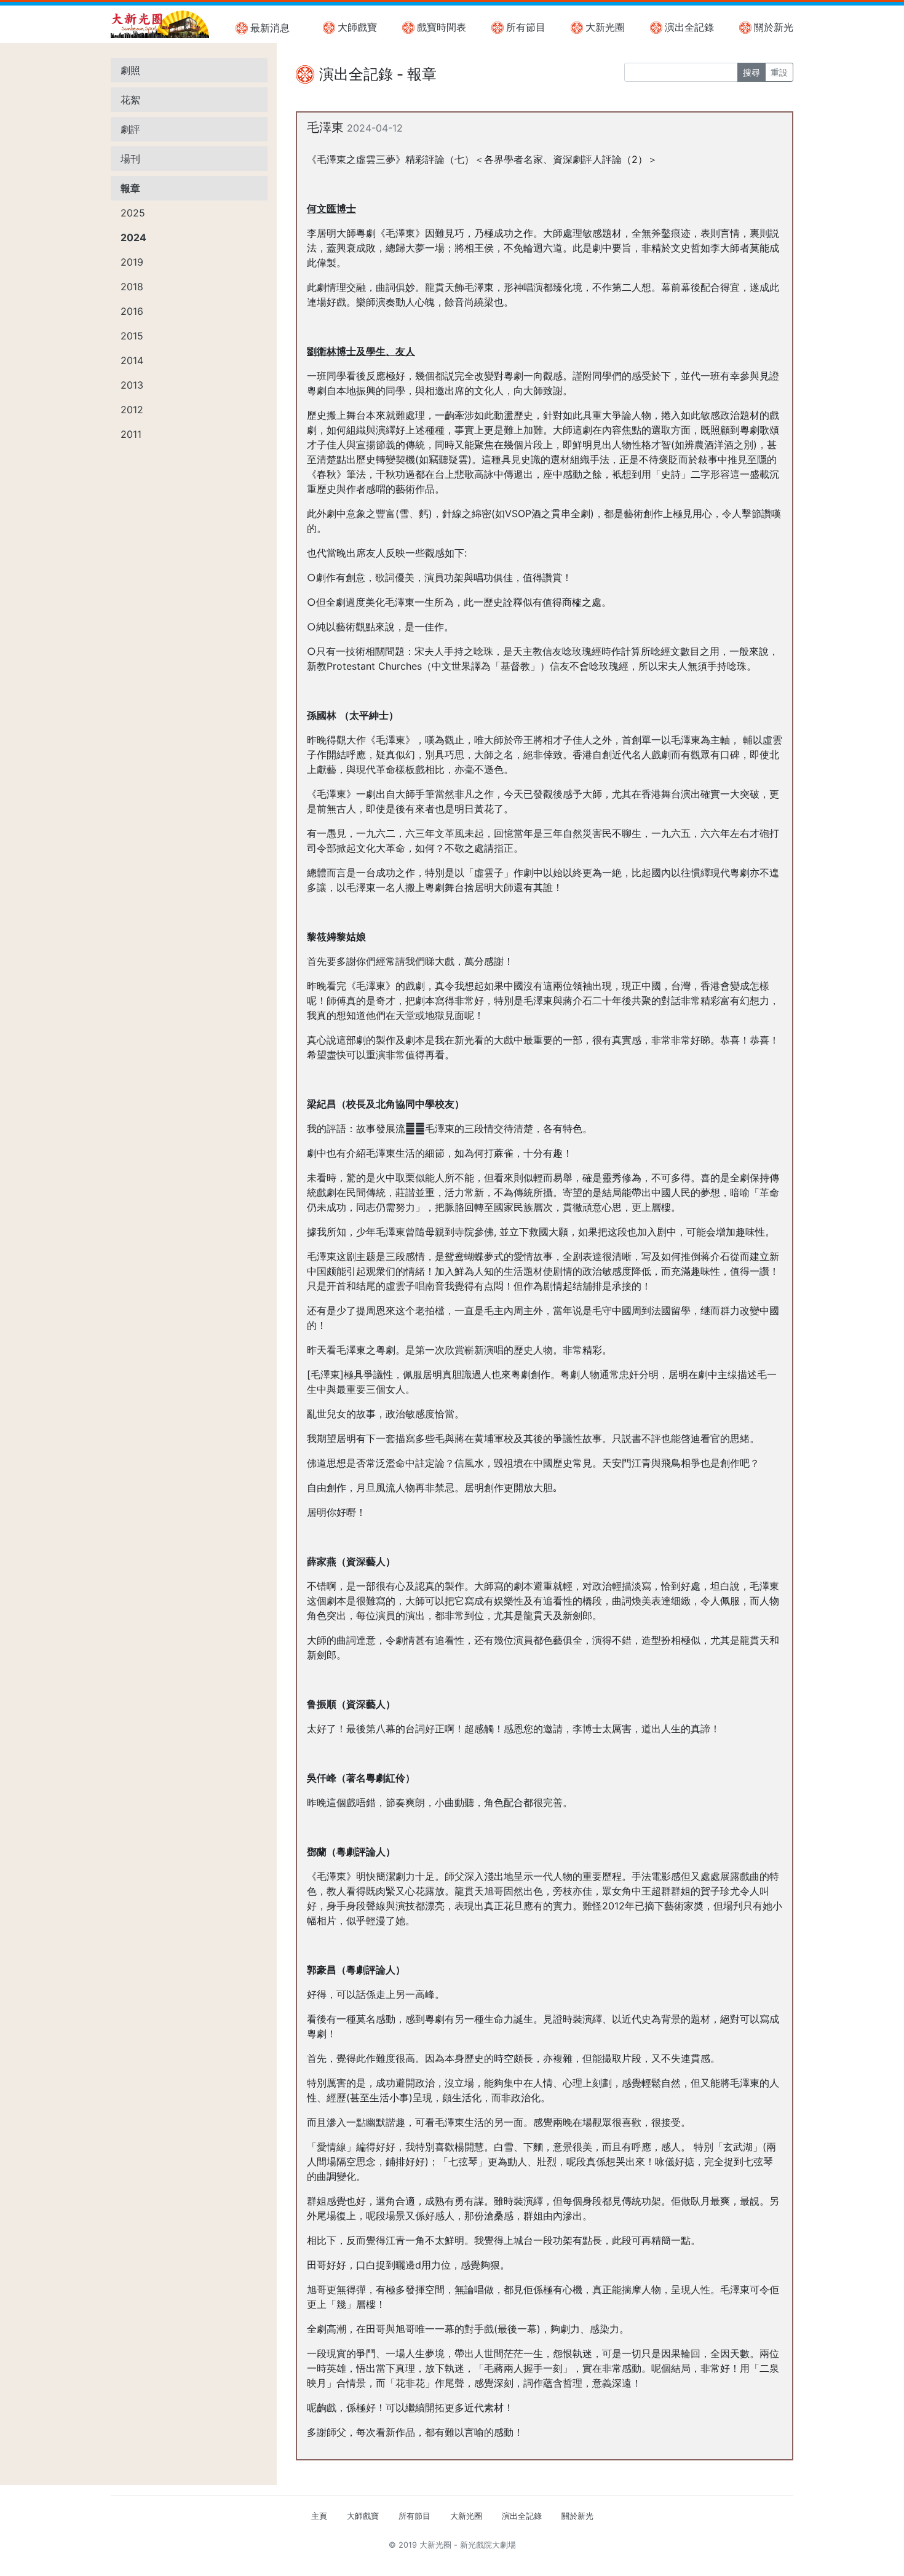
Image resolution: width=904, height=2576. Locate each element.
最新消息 (270, 28)
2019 (132, 262)
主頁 (319, 2516)
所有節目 (526, 27)
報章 (130, 188)
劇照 (130, 70)
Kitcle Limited (674, 2560)
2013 (132, 385)
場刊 (130, 159)
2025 (133, 213)
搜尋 (751, 72)
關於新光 (774, 27)
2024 (133, 237)
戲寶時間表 (442, 27)
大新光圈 (605, 27)
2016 (132, 311)
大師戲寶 (357, 27)
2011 (131, 434)
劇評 (130, 129)
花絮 (130, 100)
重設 (779, 72)
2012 (132, 410)
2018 (132, 287)
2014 (132, 360)
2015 (132, 336)
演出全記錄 (689, 27)
